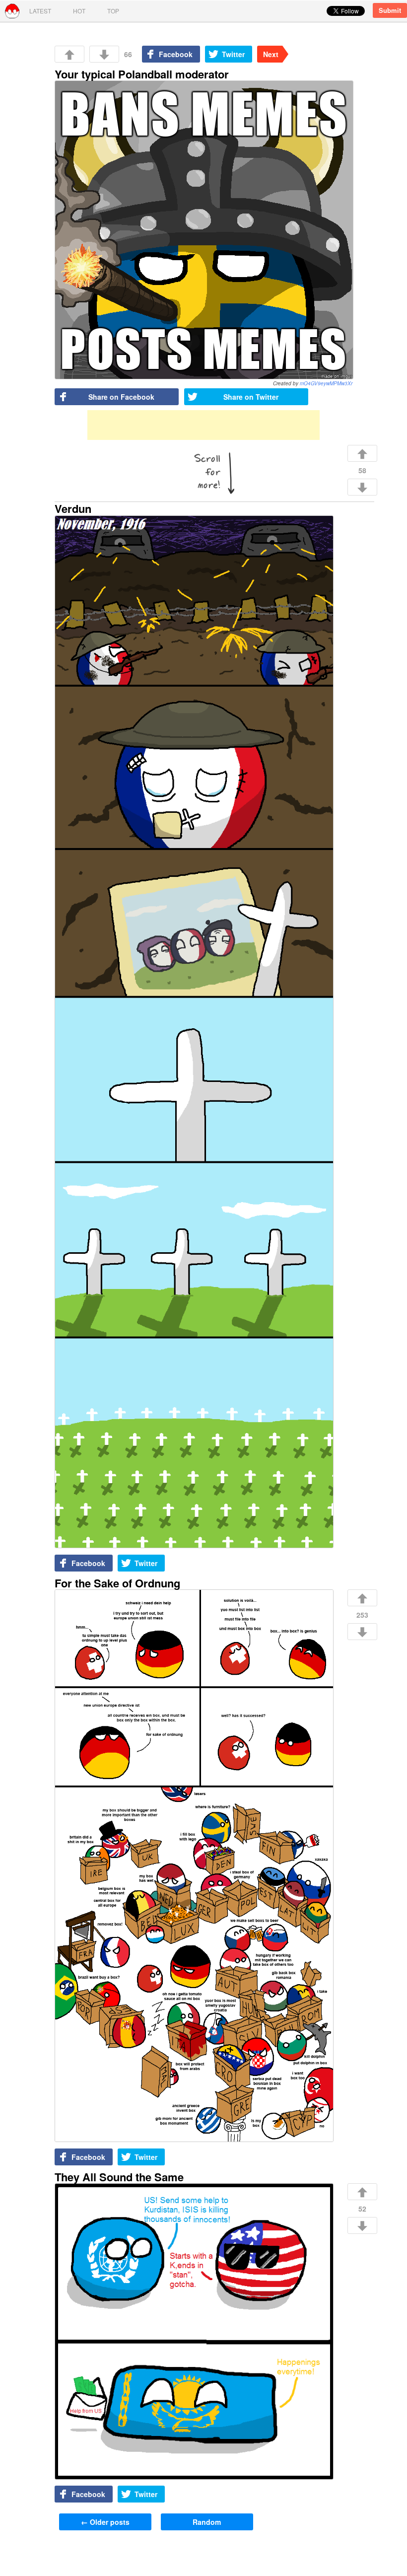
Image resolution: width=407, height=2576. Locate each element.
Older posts (105, 2522)
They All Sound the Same (119, 2177)
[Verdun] (194, 1033)
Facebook (176, 54)
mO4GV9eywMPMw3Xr (326, 383)
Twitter (233, 54)
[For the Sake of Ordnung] (194, 1866)
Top (113, 11)
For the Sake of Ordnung (117, 1583)
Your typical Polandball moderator (142, 74)
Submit (390, 10)
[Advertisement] (203, 425)
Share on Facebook (121, 397)
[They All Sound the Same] (194, 2332)
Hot (79, 11)
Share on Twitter (251, 397)
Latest (40, 11)
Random (207, 2522)
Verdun (73, 508)
